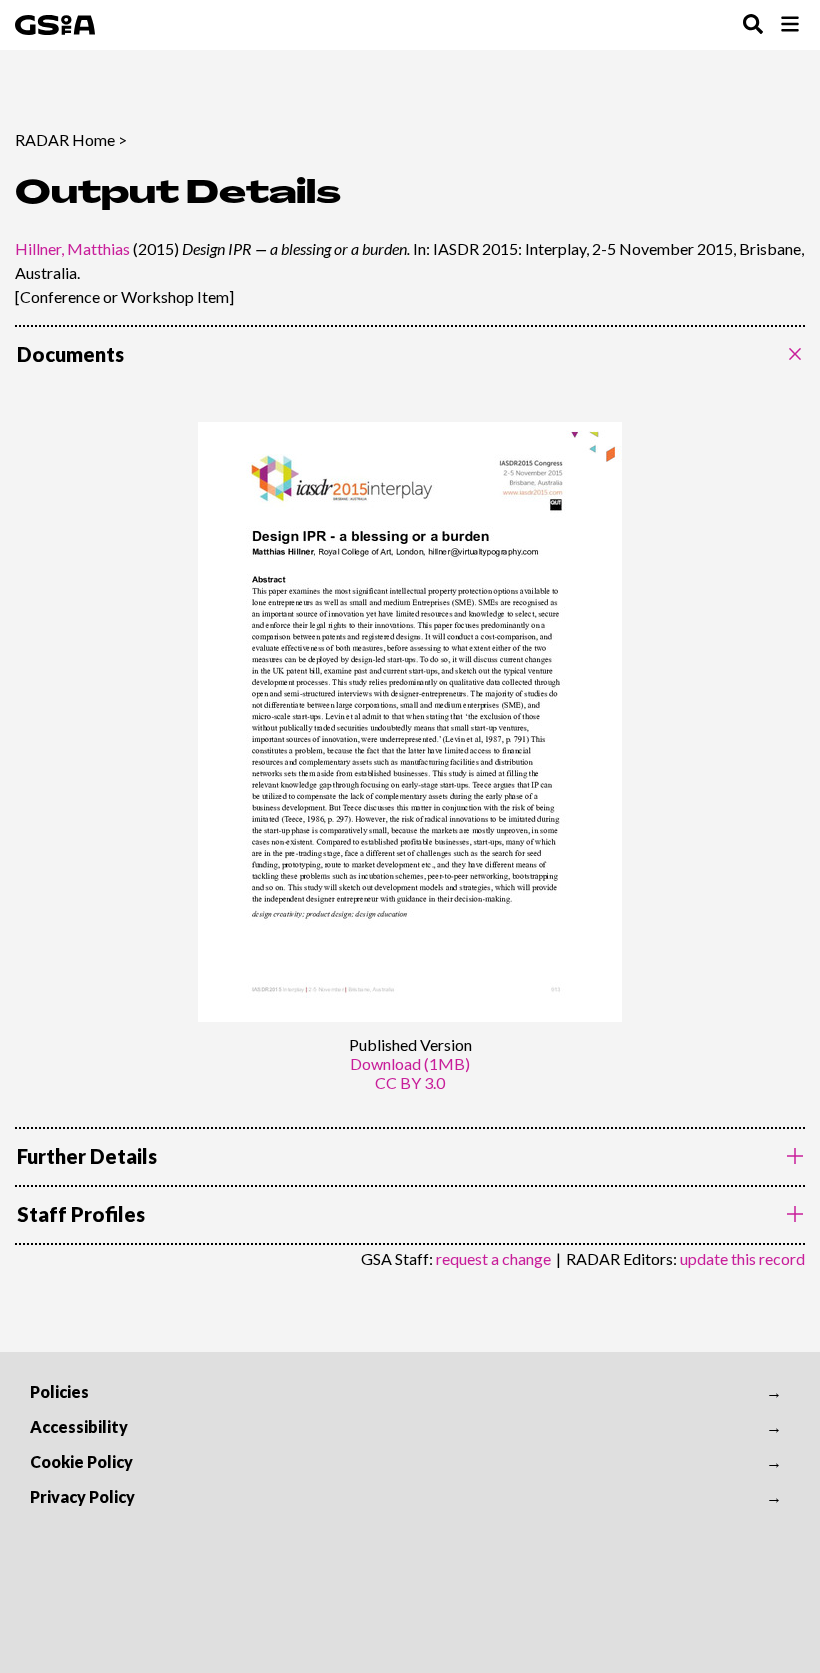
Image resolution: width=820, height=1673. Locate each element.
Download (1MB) (410, 1063)
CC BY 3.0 (410, 1082)
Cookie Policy (81, 1461)
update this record (742, 1258)
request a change (493, 1258)
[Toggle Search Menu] (753, 25)
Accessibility (79, 1426)
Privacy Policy (82, 1496)
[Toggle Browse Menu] (790, 25)
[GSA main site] (55, 25)
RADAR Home (65, 139)
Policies (59, 1391)
